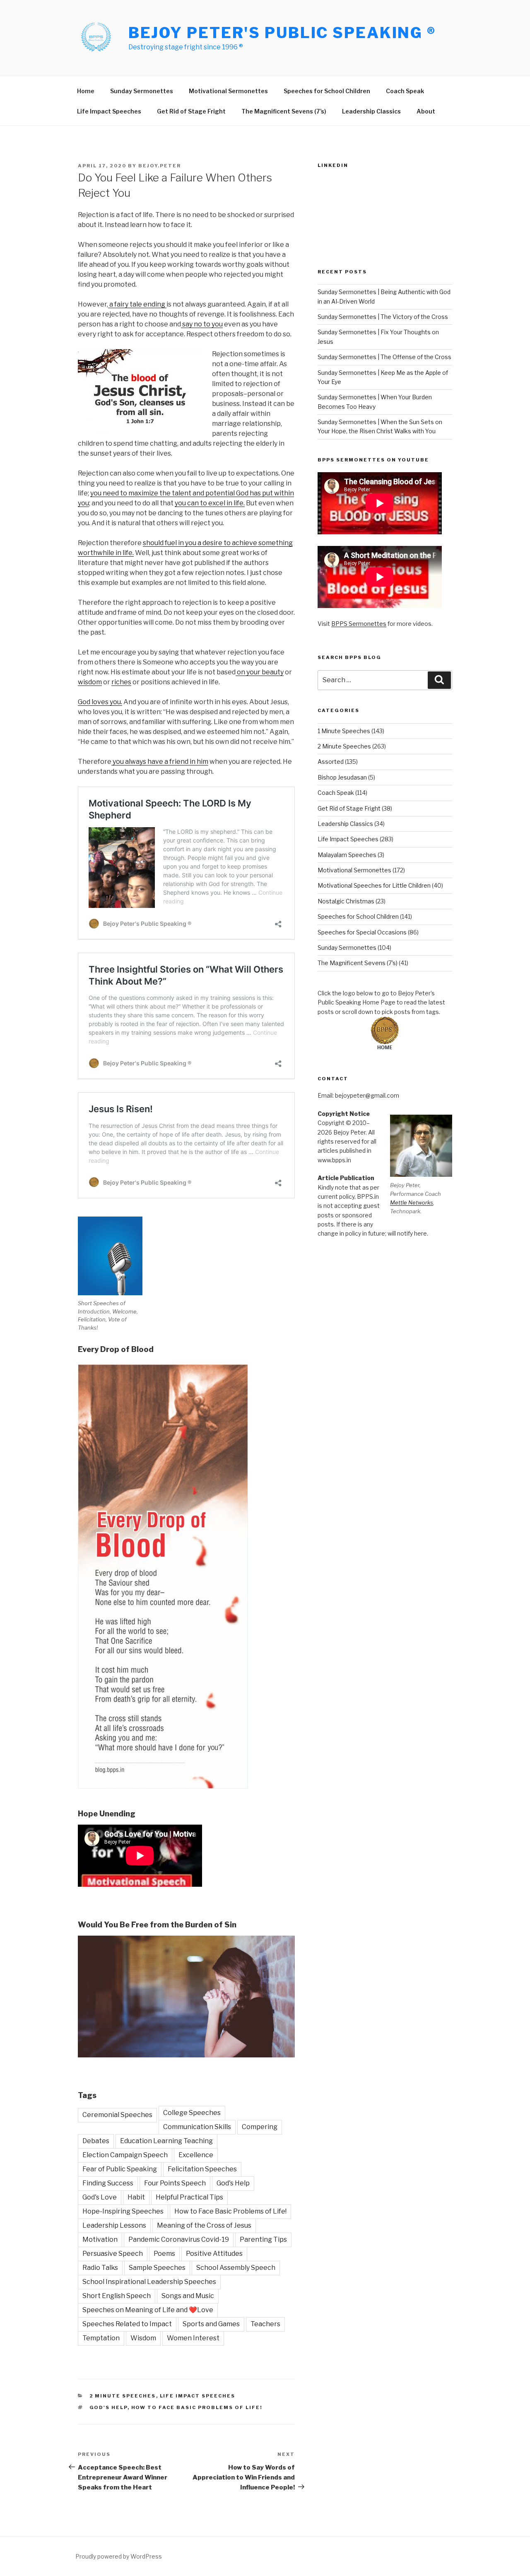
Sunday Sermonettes (142, 91)
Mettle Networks (412, 1202)
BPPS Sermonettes (359, 624)
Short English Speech (117, 2296)
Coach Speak (405, 91)
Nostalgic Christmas (346, 901)
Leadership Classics (371, 111)
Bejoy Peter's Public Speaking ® (282, 33)
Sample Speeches (157, 2268)
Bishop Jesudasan (342, 777)
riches (121, 682)
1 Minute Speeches (344, 731)
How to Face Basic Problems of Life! (230, 2211)
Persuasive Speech (113, 2254)
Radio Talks (100, 2268)
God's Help (233, 2183)
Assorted (331, 762)
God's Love (100, 2197)
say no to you (202, 324)
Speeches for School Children (327, 91)
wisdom (90, 682)
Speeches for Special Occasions (362, 932)
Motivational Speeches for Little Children (374, 885)
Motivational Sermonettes (228, 91)
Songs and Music (188, 2296)
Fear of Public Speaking (120, 2169)
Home (86, 91)
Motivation (100, 2239)
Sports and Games (211, 2324)
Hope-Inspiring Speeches (123, 2211)
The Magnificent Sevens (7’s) (284, 111)
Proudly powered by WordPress (119, 2556)
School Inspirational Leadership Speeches (149, 2282)
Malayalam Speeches (347, 855)
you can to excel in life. (210, 503)
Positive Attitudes (214, 2254)
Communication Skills (197, 2127)
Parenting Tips (263, 2239)
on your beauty (260, 672)
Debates (96, 2141)
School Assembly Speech (236, 2268)
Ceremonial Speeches (117, 2115)
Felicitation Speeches (202, 2169)
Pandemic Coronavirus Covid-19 (179, 2239)
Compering (260, 2127)
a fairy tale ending (137, 304)
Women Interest (193, 2338)
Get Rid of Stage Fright (191, 111)
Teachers (265, 2324)
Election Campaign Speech (125, 2155)
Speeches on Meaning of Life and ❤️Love (148, 2310)
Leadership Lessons (114, 2225)
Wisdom (143, 2338)
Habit (136, 2197)
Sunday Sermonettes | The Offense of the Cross (384, 357)
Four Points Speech (175, 2183)
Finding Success (108, 2183)
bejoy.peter (160, 166)
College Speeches (192, 2113)
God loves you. (100, 702)
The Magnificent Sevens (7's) (358, 963)
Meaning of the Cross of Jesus (204, 2225)
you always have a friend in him (160, 762)
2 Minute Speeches (123, 2396)
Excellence (196, 2155)
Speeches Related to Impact (127, 2324)
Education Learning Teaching (166, 2141)
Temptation (101, 2338)
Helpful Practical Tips (189, 2197)
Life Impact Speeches (109, 111)
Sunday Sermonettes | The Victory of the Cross (383, 317)
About (426, 111)
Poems (164, 2254)
